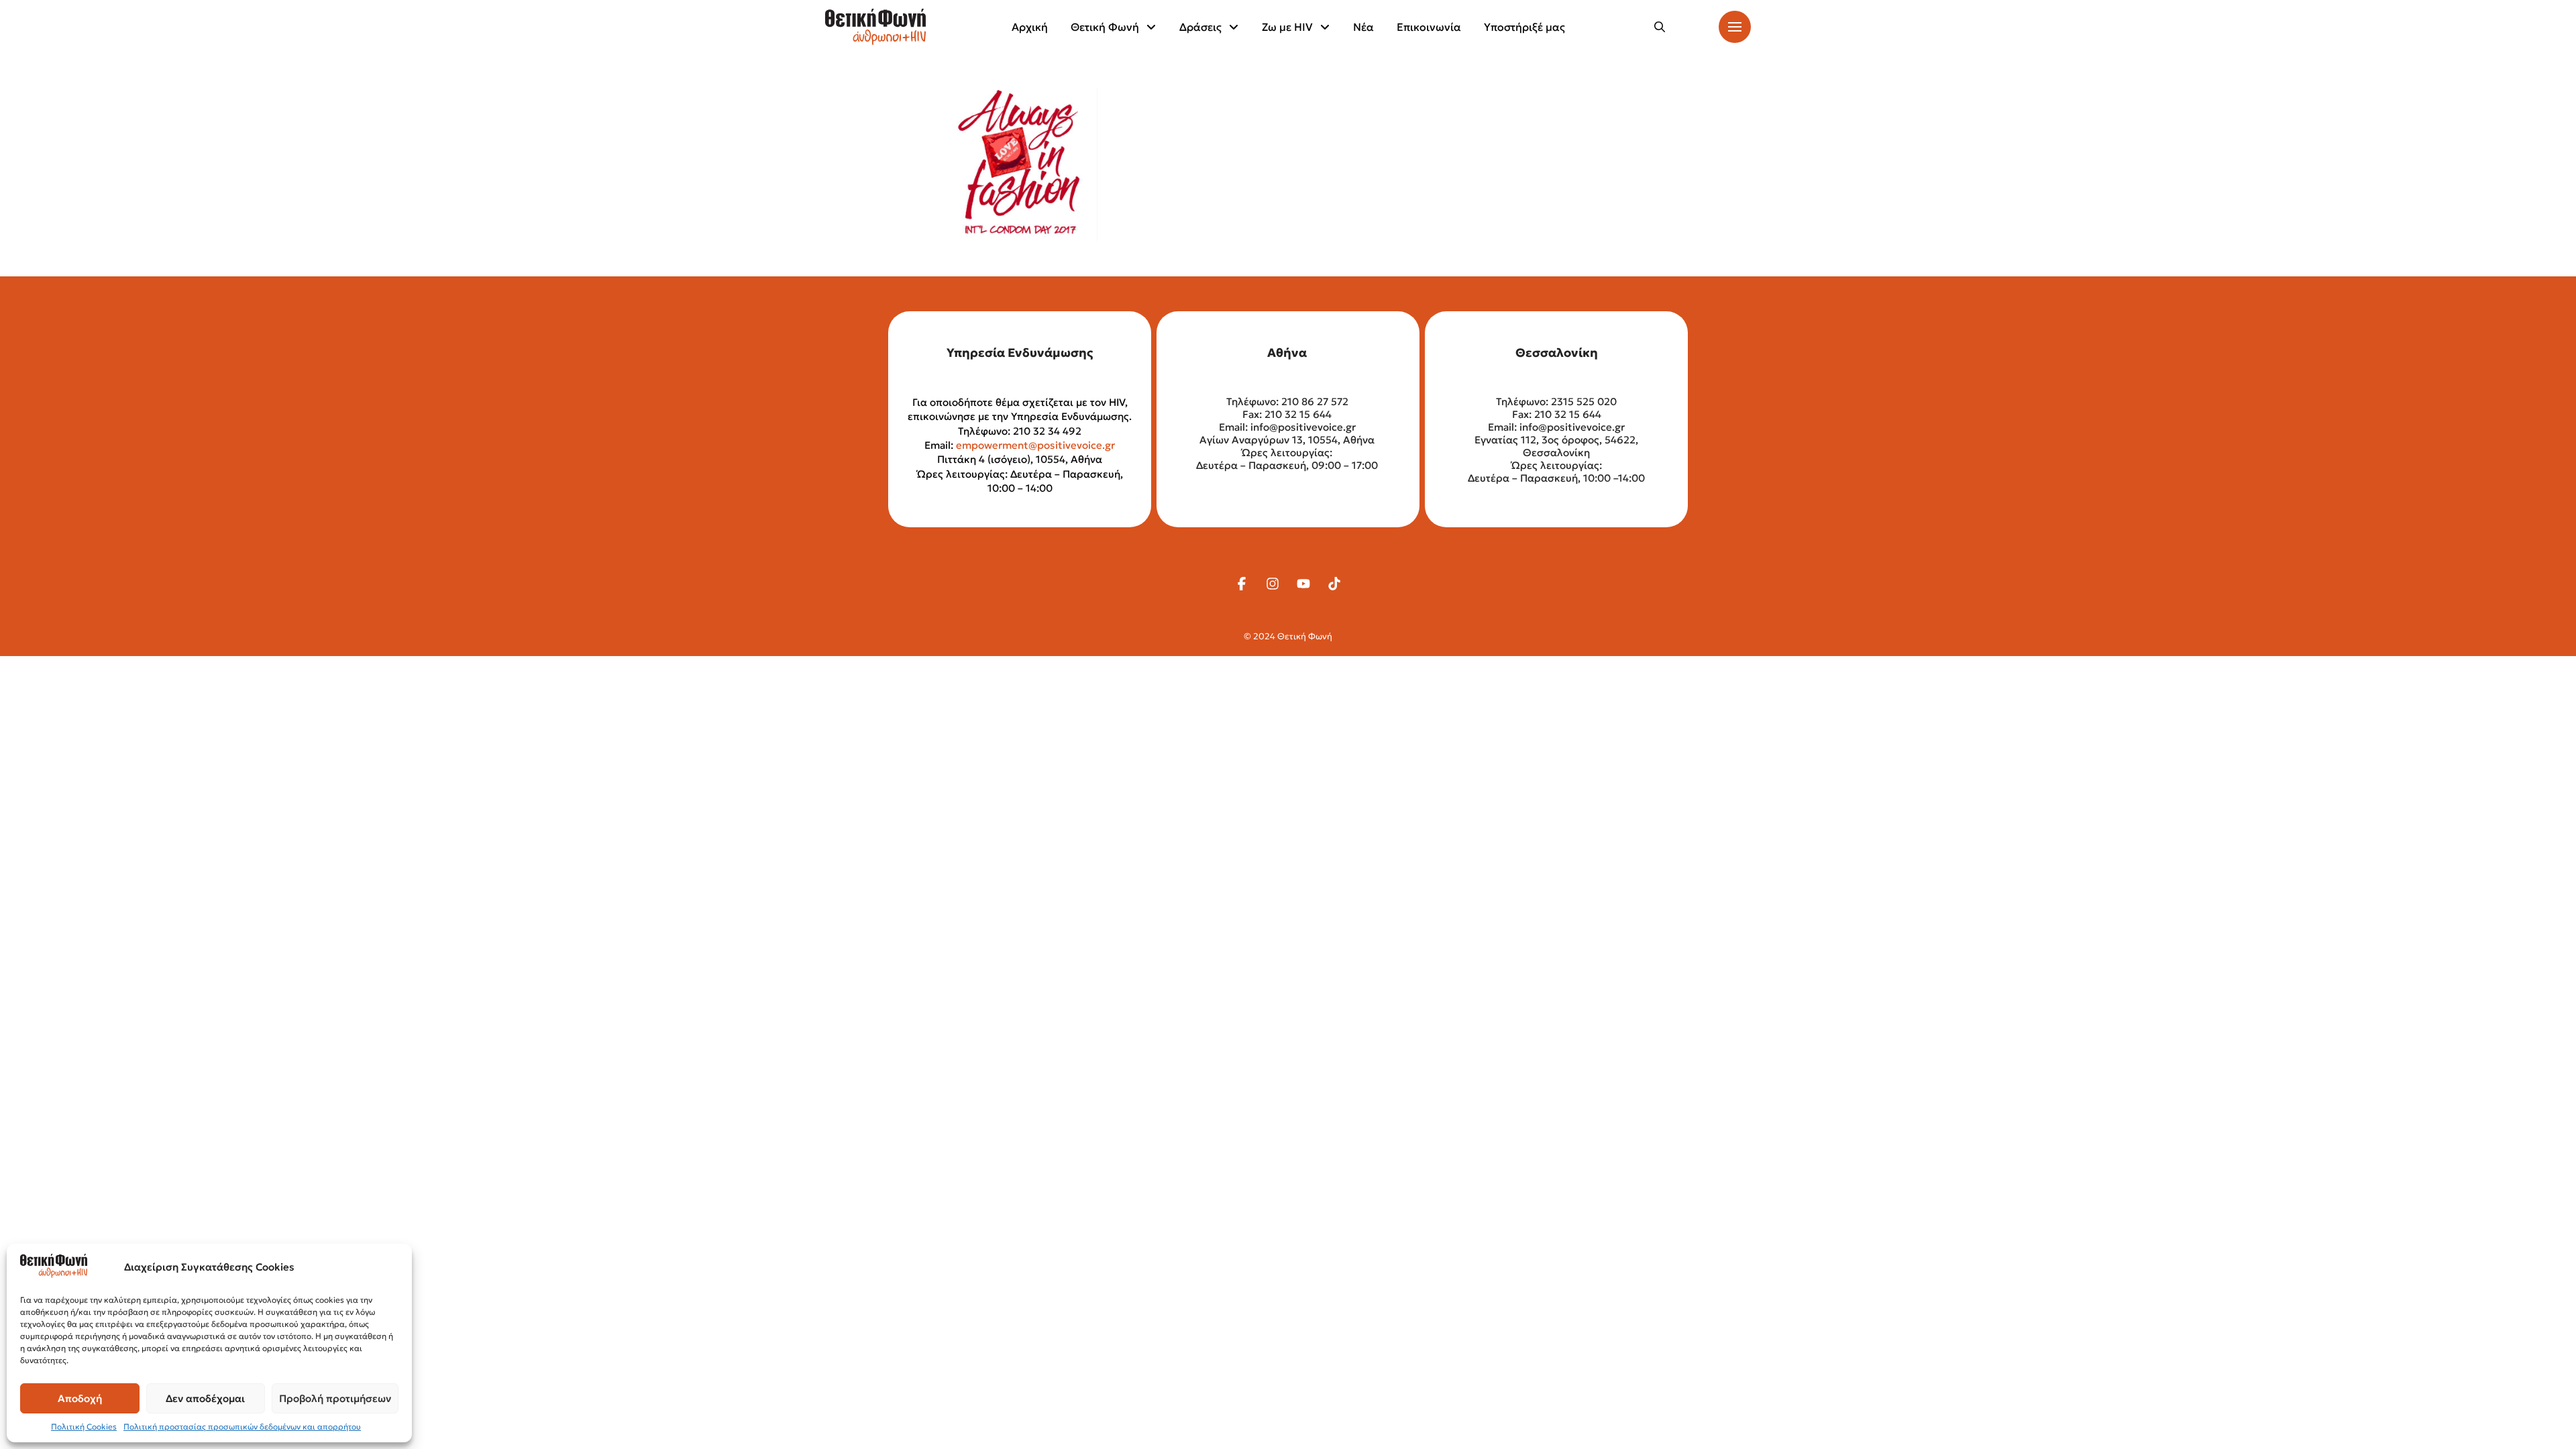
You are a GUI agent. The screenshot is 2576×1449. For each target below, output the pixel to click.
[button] (1660, 27)
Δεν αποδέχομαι (205, 1398)
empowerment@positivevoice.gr (1035, 445)
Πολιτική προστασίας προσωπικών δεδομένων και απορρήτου (242, 1427)
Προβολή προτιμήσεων (335, 1398)
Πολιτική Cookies (84, 1427)
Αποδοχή (80, 1398)
